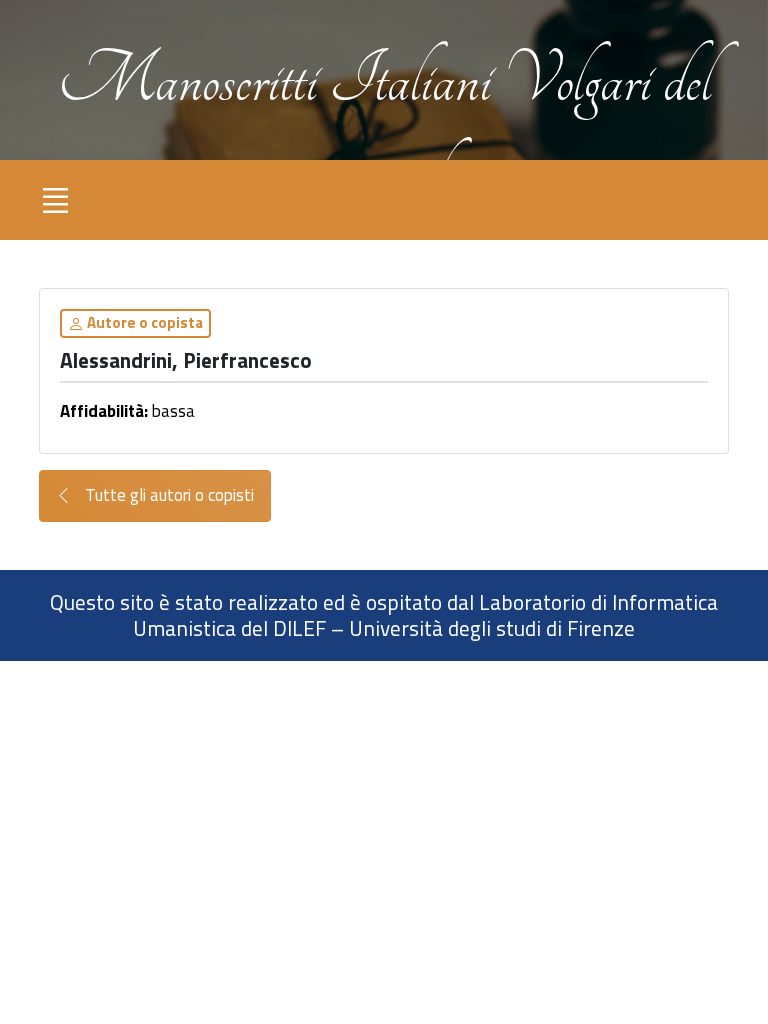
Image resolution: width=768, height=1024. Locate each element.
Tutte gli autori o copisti (167, 495)
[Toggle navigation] (55, 200)
